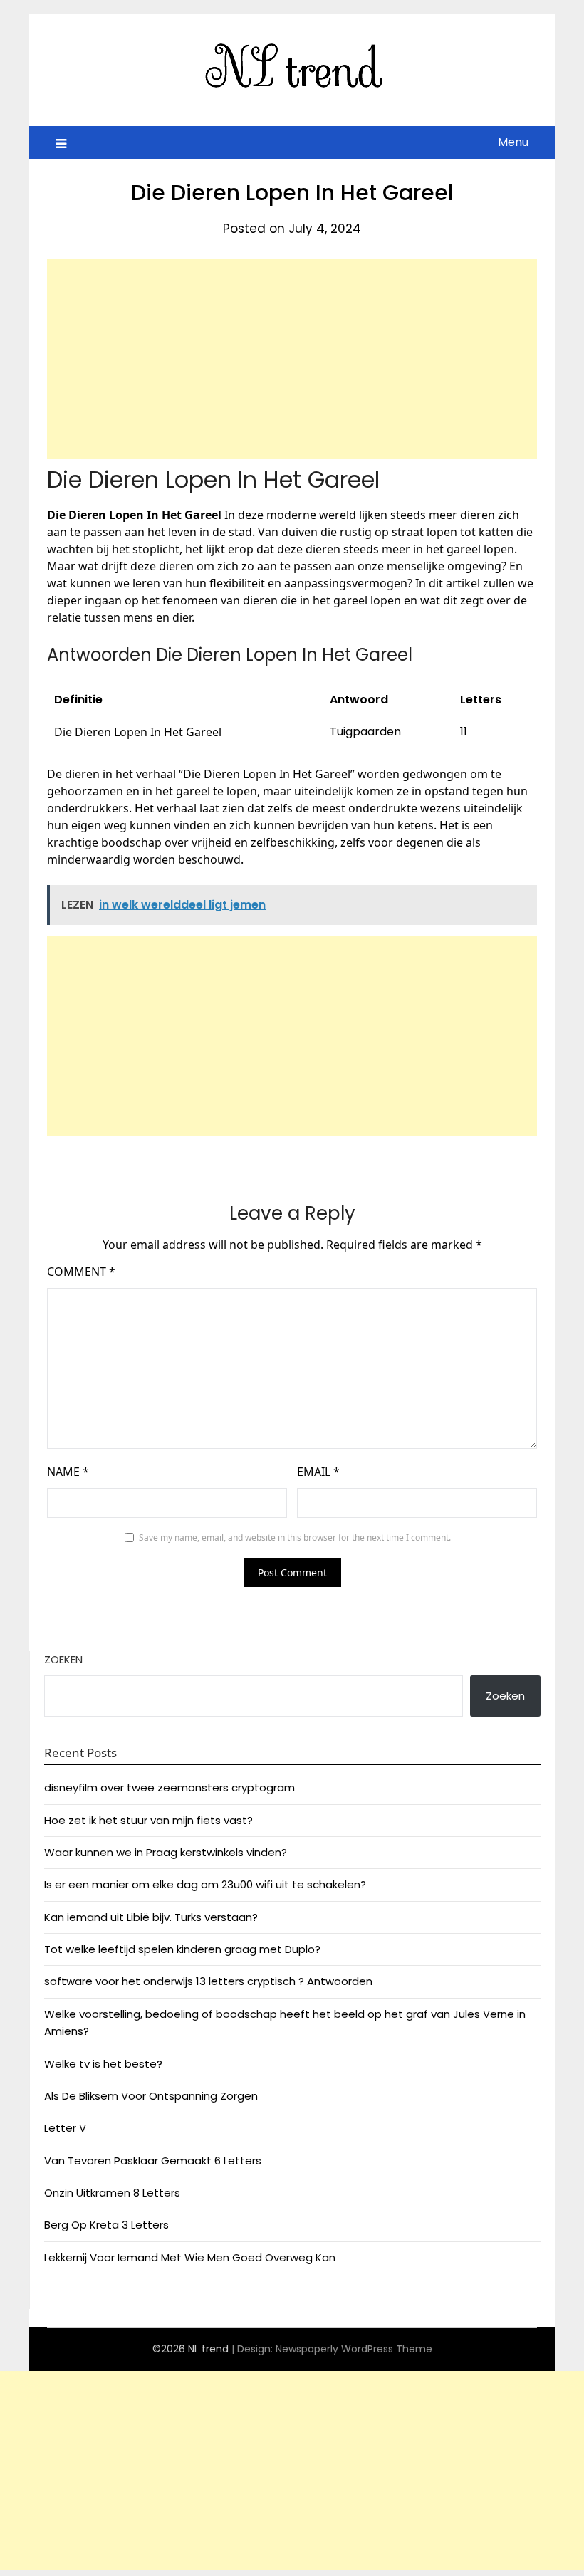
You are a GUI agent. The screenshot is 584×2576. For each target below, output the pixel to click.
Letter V (65, 2128)
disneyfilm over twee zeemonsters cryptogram (170, 1787)
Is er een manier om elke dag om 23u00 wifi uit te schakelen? (205, 1884)
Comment (81, 1272)
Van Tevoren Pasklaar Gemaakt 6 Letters (153, 2161)
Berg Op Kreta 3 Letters (106, 2225)
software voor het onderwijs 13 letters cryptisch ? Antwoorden (208, 1981)
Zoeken (63, 1659)
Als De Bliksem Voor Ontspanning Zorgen (151, 2096)
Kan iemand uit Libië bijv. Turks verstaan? (151, 1917)
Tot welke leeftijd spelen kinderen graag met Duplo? (182, 1949)
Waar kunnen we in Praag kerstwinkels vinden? (166, 1852)
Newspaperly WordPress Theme (354, 2349)
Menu (513, 142)
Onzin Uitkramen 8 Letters (112, 2193)
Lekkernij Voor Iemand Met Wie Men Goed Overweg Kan (190, 2257)
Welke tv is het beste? (103, 2064)
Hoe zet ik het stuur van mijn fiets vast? (148, 1820)
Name (68, 1472)
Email (318, 1472)
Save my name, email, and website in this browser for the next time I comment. (295, 1538)
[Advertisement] (292, 359)
